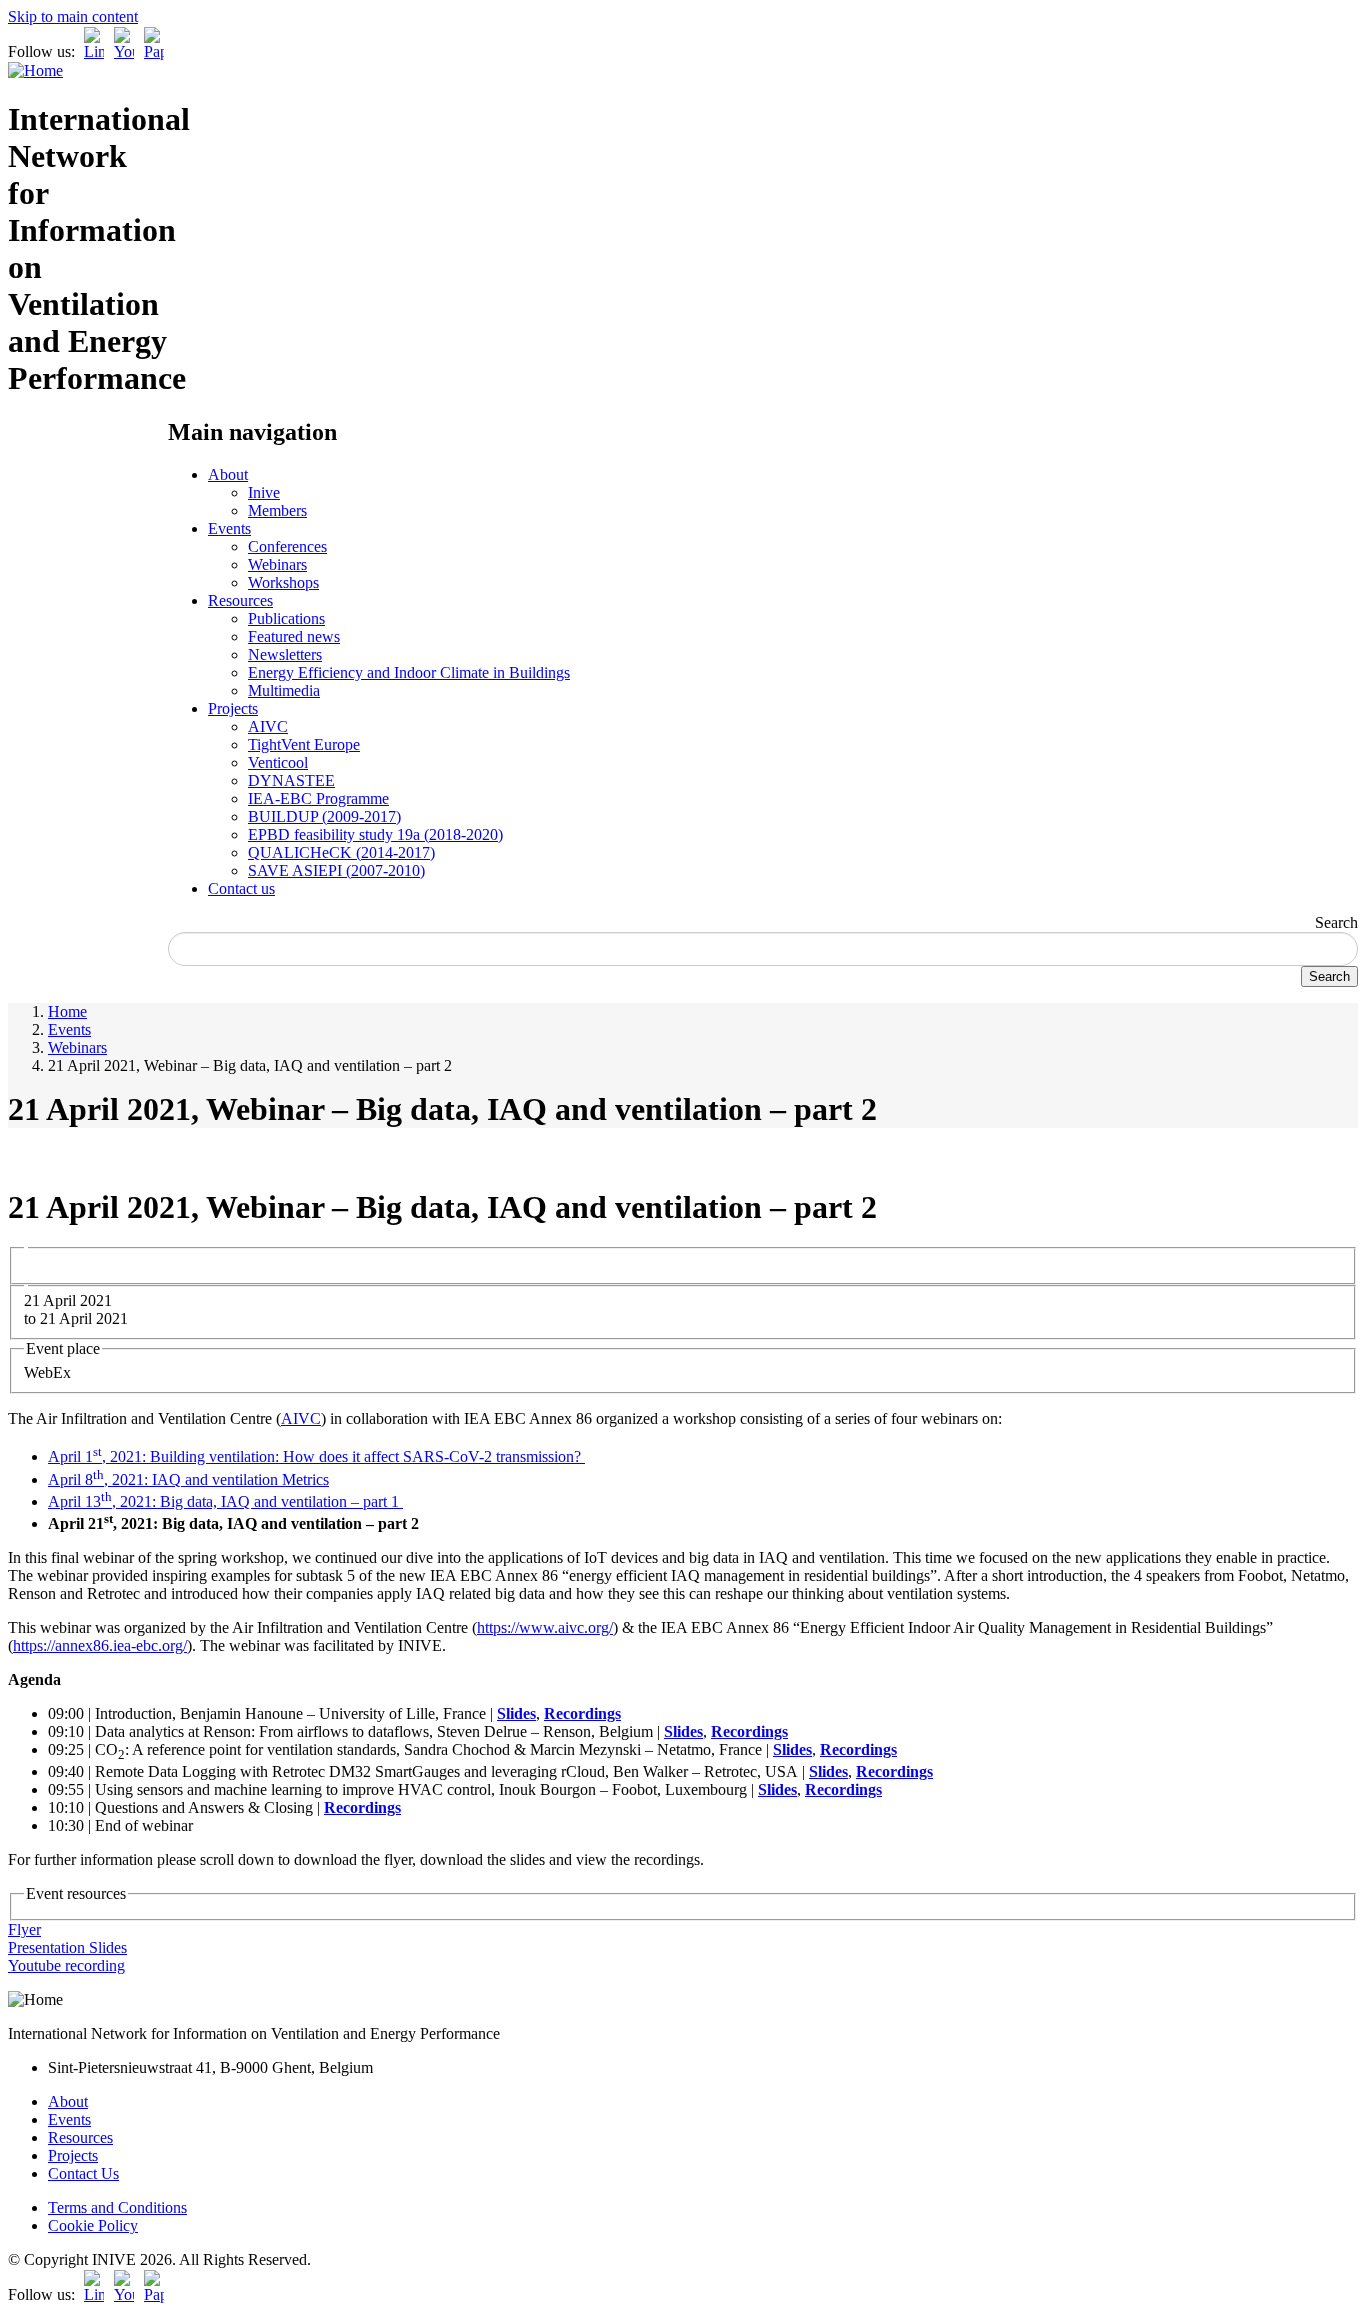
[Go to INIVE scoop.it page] (159, 51)
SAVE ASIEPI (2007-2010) (336, 870)
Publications (286, 618)
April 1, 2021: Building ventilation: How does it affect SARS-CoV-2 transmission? (316, 1456)
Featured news (294, 636)
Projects (233, 708)
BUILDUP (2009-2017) (324, 816)
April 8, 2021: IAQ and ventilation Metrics (188, 1479)
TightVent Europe (304, 744)
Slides (516, 1713)
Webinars (277, 564)
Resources (240, 600)
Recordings (582, 1713)
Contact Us (83, 2173)
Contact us (241, 888)
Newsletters (285, 654)
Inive (264, 492)
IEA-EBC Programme (318, 798)
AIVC (268, 726)
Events (229, 528)
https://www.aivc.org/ (545, 1627)
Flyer (24, 1929)
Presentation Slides (67, 1947)
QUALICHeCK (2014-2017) (341, 852)
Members (277, 510)
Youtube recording (66, 1965)
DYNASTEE (291, 780)
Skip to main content (73, 16)
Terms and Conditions (117, 2207)
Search (1336, 922)
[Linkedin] (94, 51)
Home (67, 1011)
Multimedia (284, 690)
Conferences (287, 546)
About (228, 474)
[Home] (35, 70)
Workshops (283, 582)
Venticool (278, 762)
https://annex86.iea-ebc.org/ (100, 1645)
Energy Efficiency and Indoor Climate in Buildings (409, 672)
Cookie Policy (93, 2225)
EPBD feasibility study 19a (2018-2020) (375, 834)
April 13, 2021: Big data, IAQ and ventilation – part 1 (225, 1501)
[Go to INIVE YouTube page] (124, 51)
